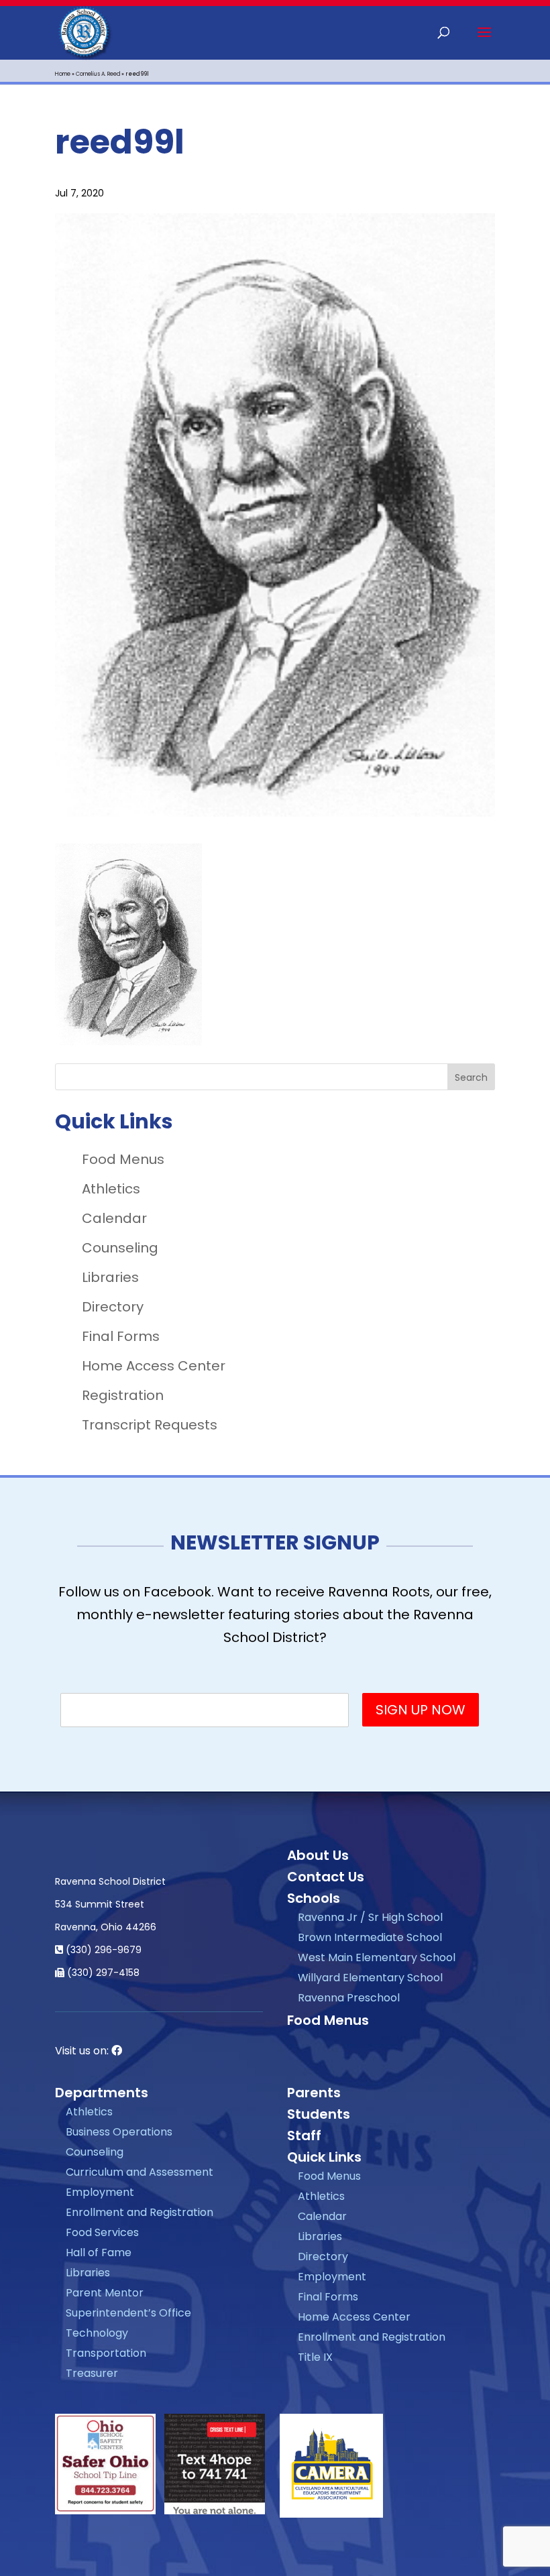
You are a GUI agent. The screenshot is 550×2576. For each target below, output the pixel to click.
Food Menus (123, 1159)
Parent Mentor (105, 2293)
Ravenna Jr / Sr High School (370, 1917)
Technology (97, 2333)
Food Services (102, 2232)
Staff (304, 2135)
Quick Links (324, 2157)
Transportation (106, 2353)
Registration (123, 1395)
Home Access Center (154, 1366)
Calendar (114, 1218)
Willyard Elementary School (370, 1978)
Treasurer (92, 2373)
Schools (314, 1898)
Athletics (111, 1189)
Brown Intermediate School (370, 1937)
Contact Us (326, 1877)
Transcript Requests (150, 1425)
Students (319, 2114)
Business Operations (119, 2132)
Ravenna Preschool (349, 1998)
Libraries (110, 1277)
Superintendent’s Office (128, 2313)
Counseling (120, 1248)
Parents (314, 2093)
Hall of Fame (99, 2252)
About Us (318, 1855)
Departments (102, 2093)
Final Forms (121, 1336)
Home (63, 74)
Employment (100, 2192)
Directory (113, 1307)
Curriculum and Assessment (140, 2172)
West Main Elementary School (377, 1957)
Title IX (315, 2357)
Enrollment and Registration (140, 2212)
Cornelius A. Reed (98, 74)
